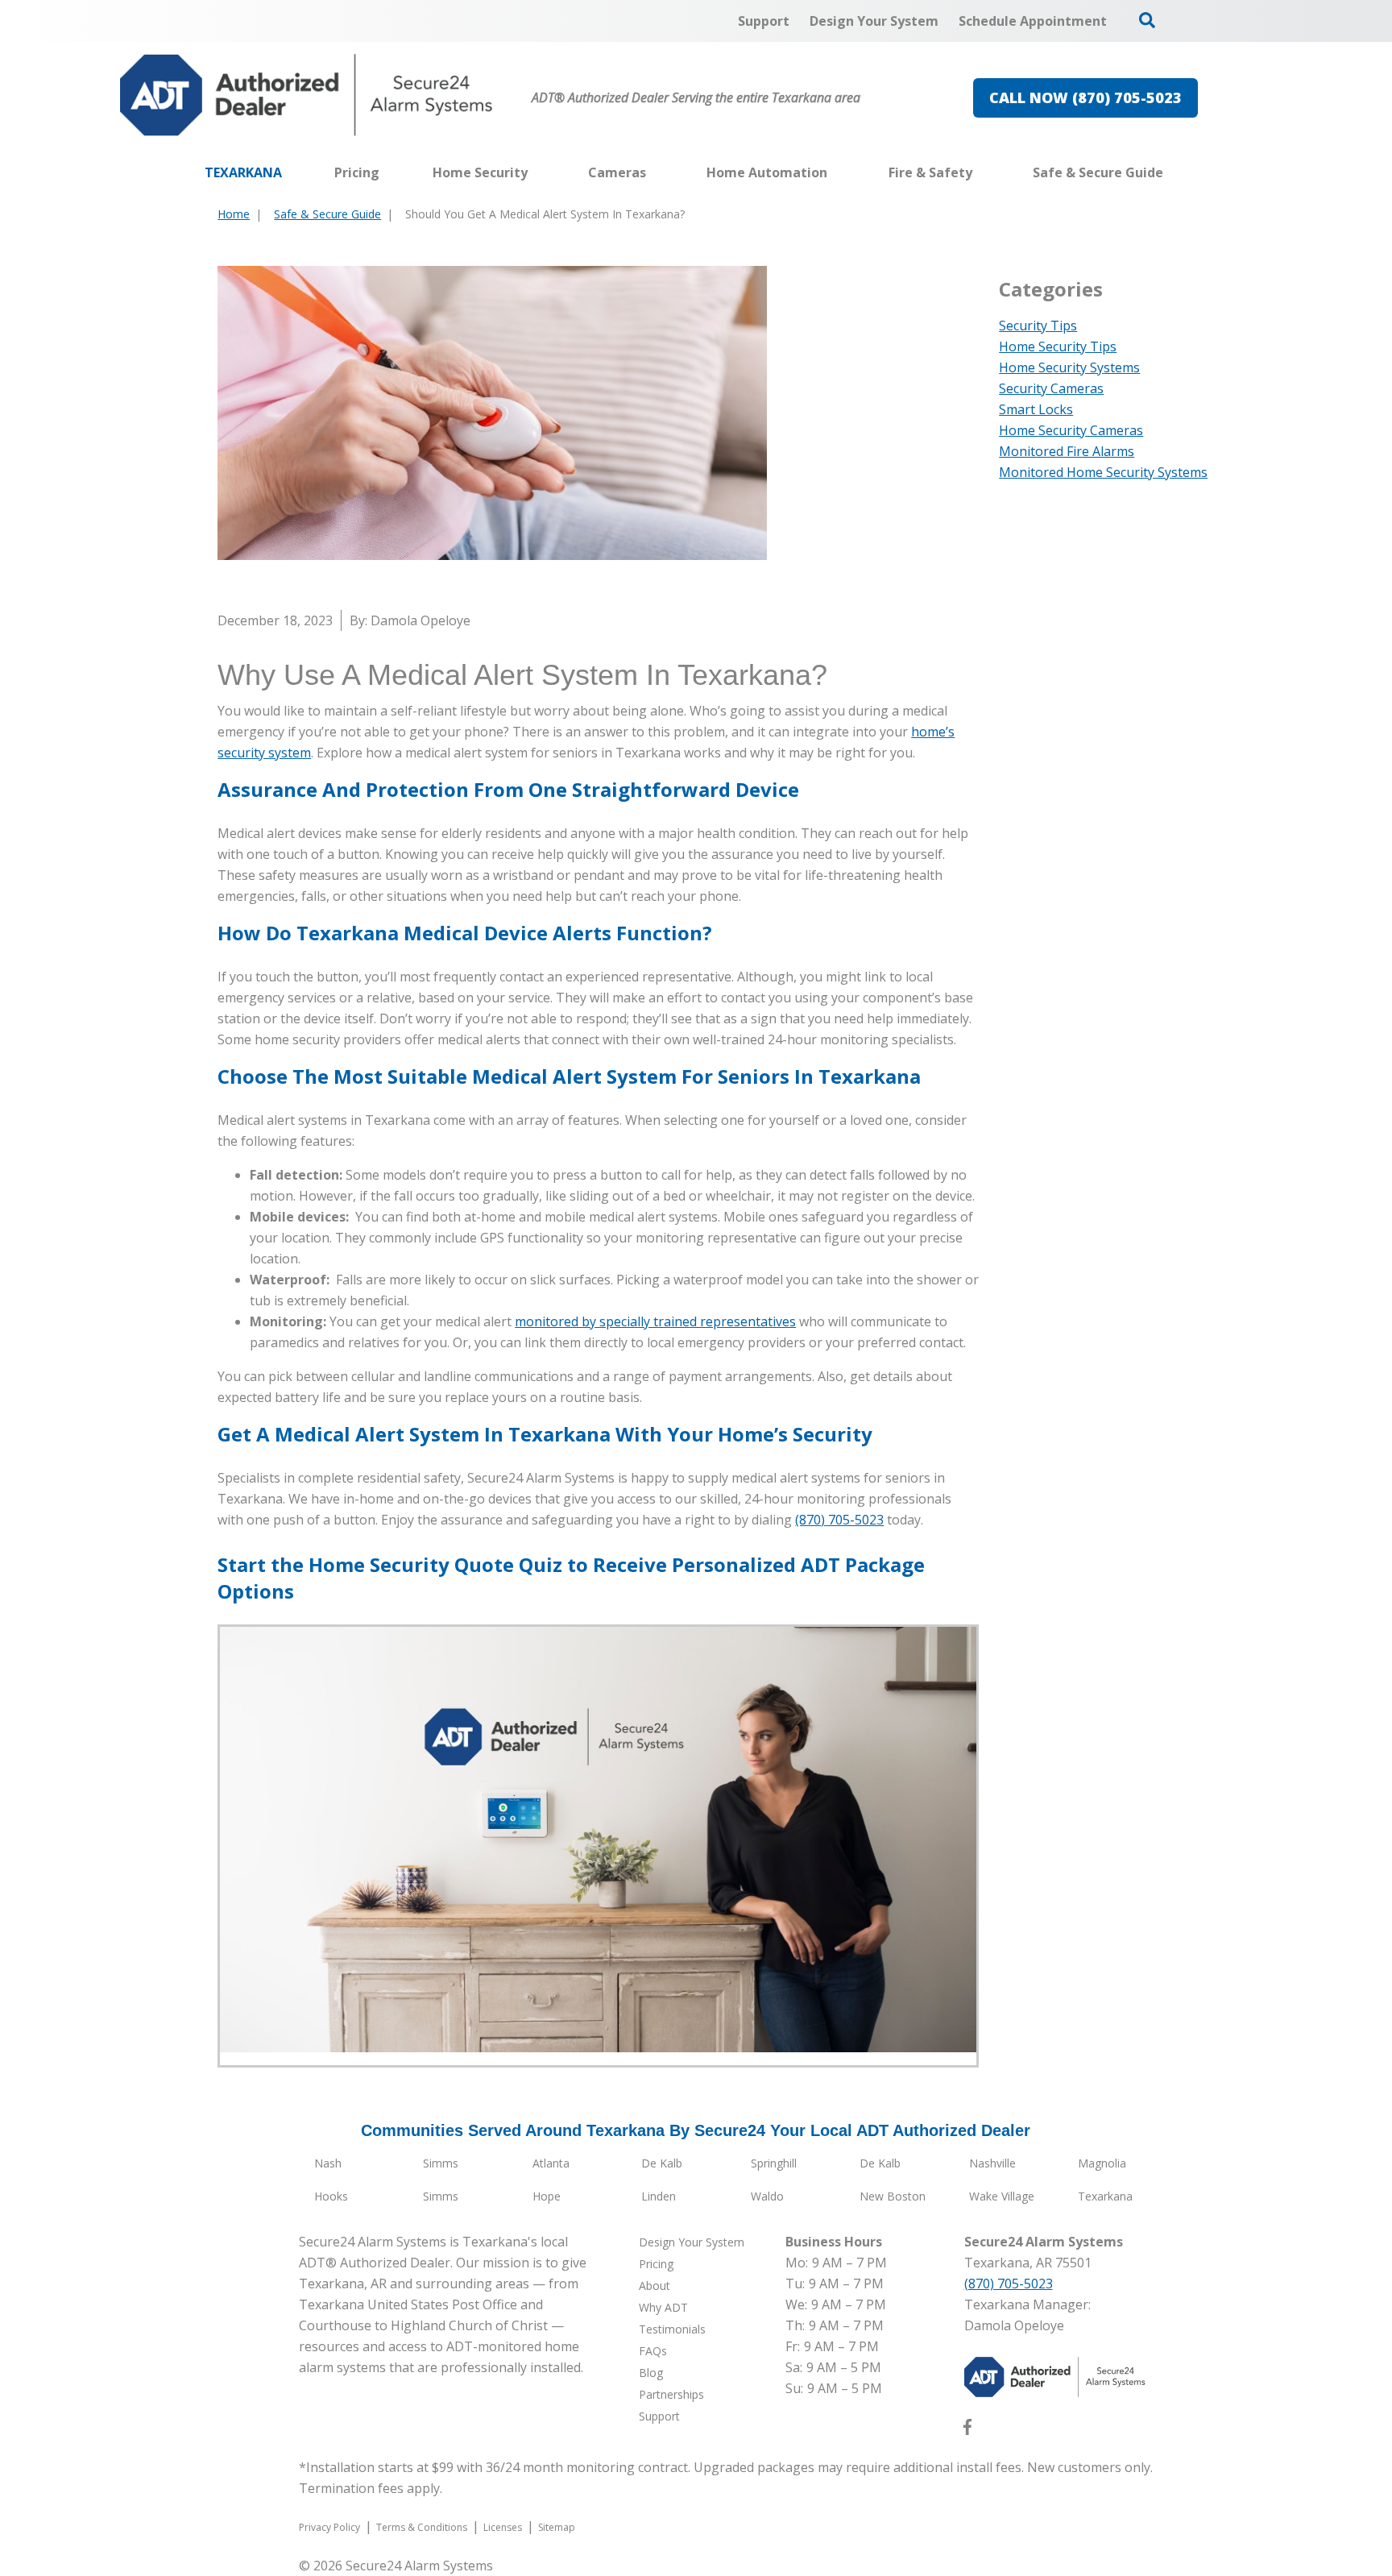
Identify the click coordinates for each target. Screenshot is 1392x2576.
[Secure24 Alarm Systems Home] (307, 95)
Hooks (331, 2196)
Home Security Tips (1058, 346)
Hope (547, 2196)
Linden (659, 2196)
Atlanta (551, 2163)
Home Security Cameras (1071, 430)
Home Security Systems (1069, 367)
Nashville (992, 2163)
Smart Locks (1036, 409)
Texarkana (1105, 2196)
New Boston (893, 2196)
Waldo (767, 2196)
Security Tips (1038, 326)
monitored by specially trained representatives (655, 1321)
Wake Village (1002, 2196)
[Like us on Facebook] (967, 2430)
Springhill (774, 2163)
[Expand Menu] (536, 172)
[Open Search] (1147, 20)
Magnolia (1102, 2163)
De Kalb (662, 2163)
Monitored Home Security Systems (1103, 472)
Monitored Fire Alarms (1067, 451)
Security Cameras (1051, 388)
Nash (328, 2163)
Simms (441, 2163)
